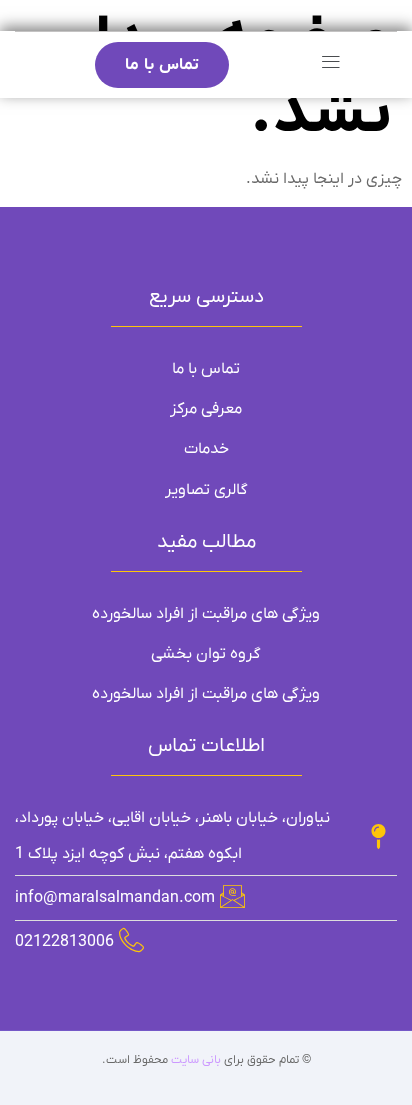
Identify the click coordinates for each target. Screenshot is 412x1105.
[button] (330, 63)
